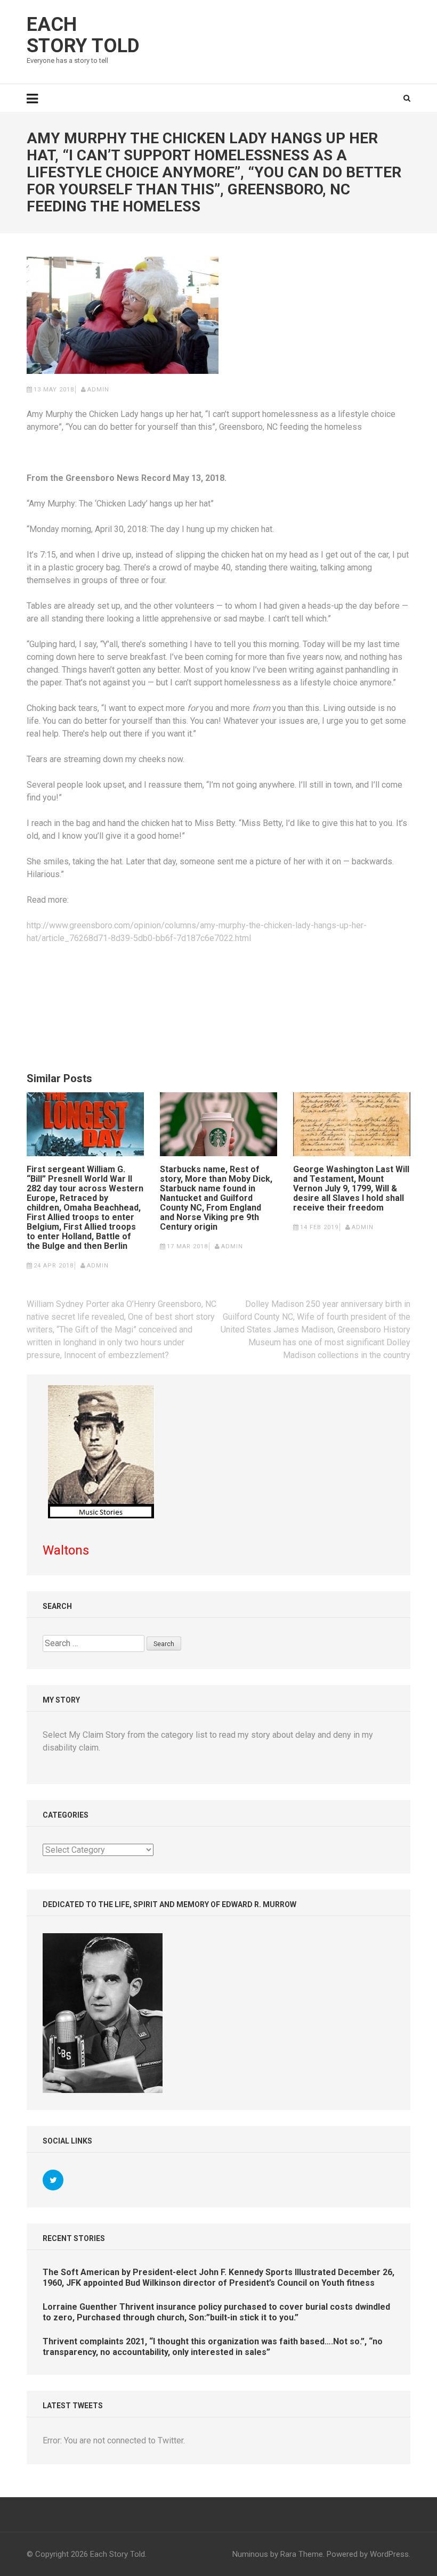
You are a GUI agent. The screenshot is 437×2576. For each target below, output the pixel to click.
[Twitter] (53, 2180)
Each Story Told (83, 35)
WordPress (389, 2554)
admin (98, 390)
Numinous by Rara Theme (278, 2554)
